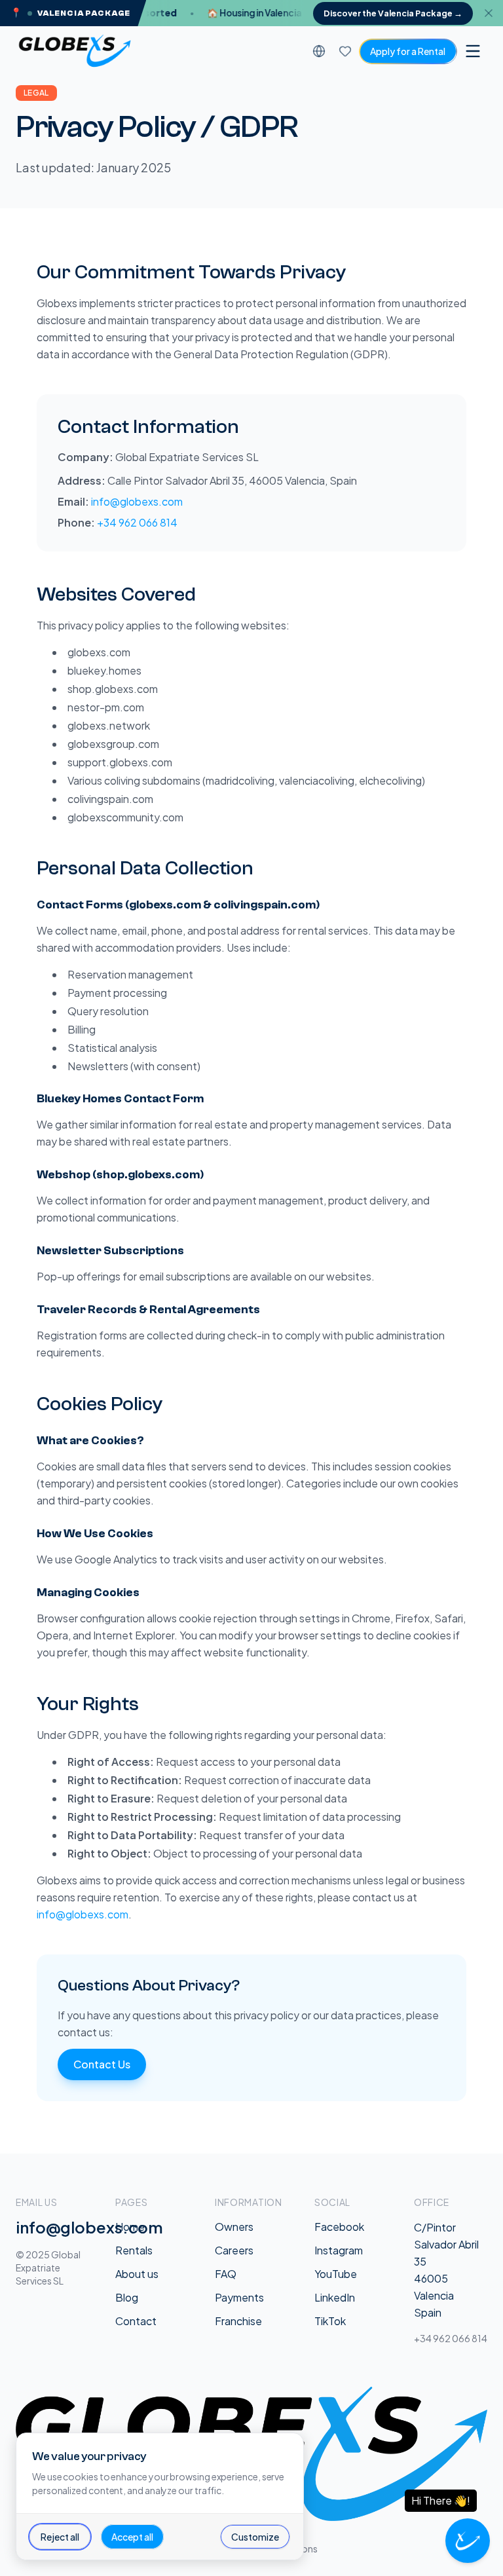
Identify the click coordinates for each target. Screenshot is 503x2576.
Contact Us (102, 2064)
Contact (136, 2321)
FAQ (226, 2274)
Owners (234, 2227)
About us (137, 2274)
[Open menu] (473, 51)
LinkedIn (335, 2297)
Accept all (132, 2537)
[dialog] (160, 2496)
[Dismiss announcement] (493, 13)
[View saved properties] (345, 51)
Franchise (238, 2321)
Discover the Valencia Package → (393, 13)
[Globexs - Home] (75, 51)
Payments (239, 2297)
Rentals (134, 2250)
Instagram (339, 2250)
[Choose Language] (319, 51)
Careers (234, 2250)
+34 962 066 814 (137, 522)
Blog (127, 2297)
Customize (255, 2537)
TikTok (330, 2321)
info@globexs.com (137, 501)
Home (130, 2227)
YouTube (336, 2274)
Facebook (339, 2227)
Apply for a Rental (408, 51)
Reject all (60, 2537)
